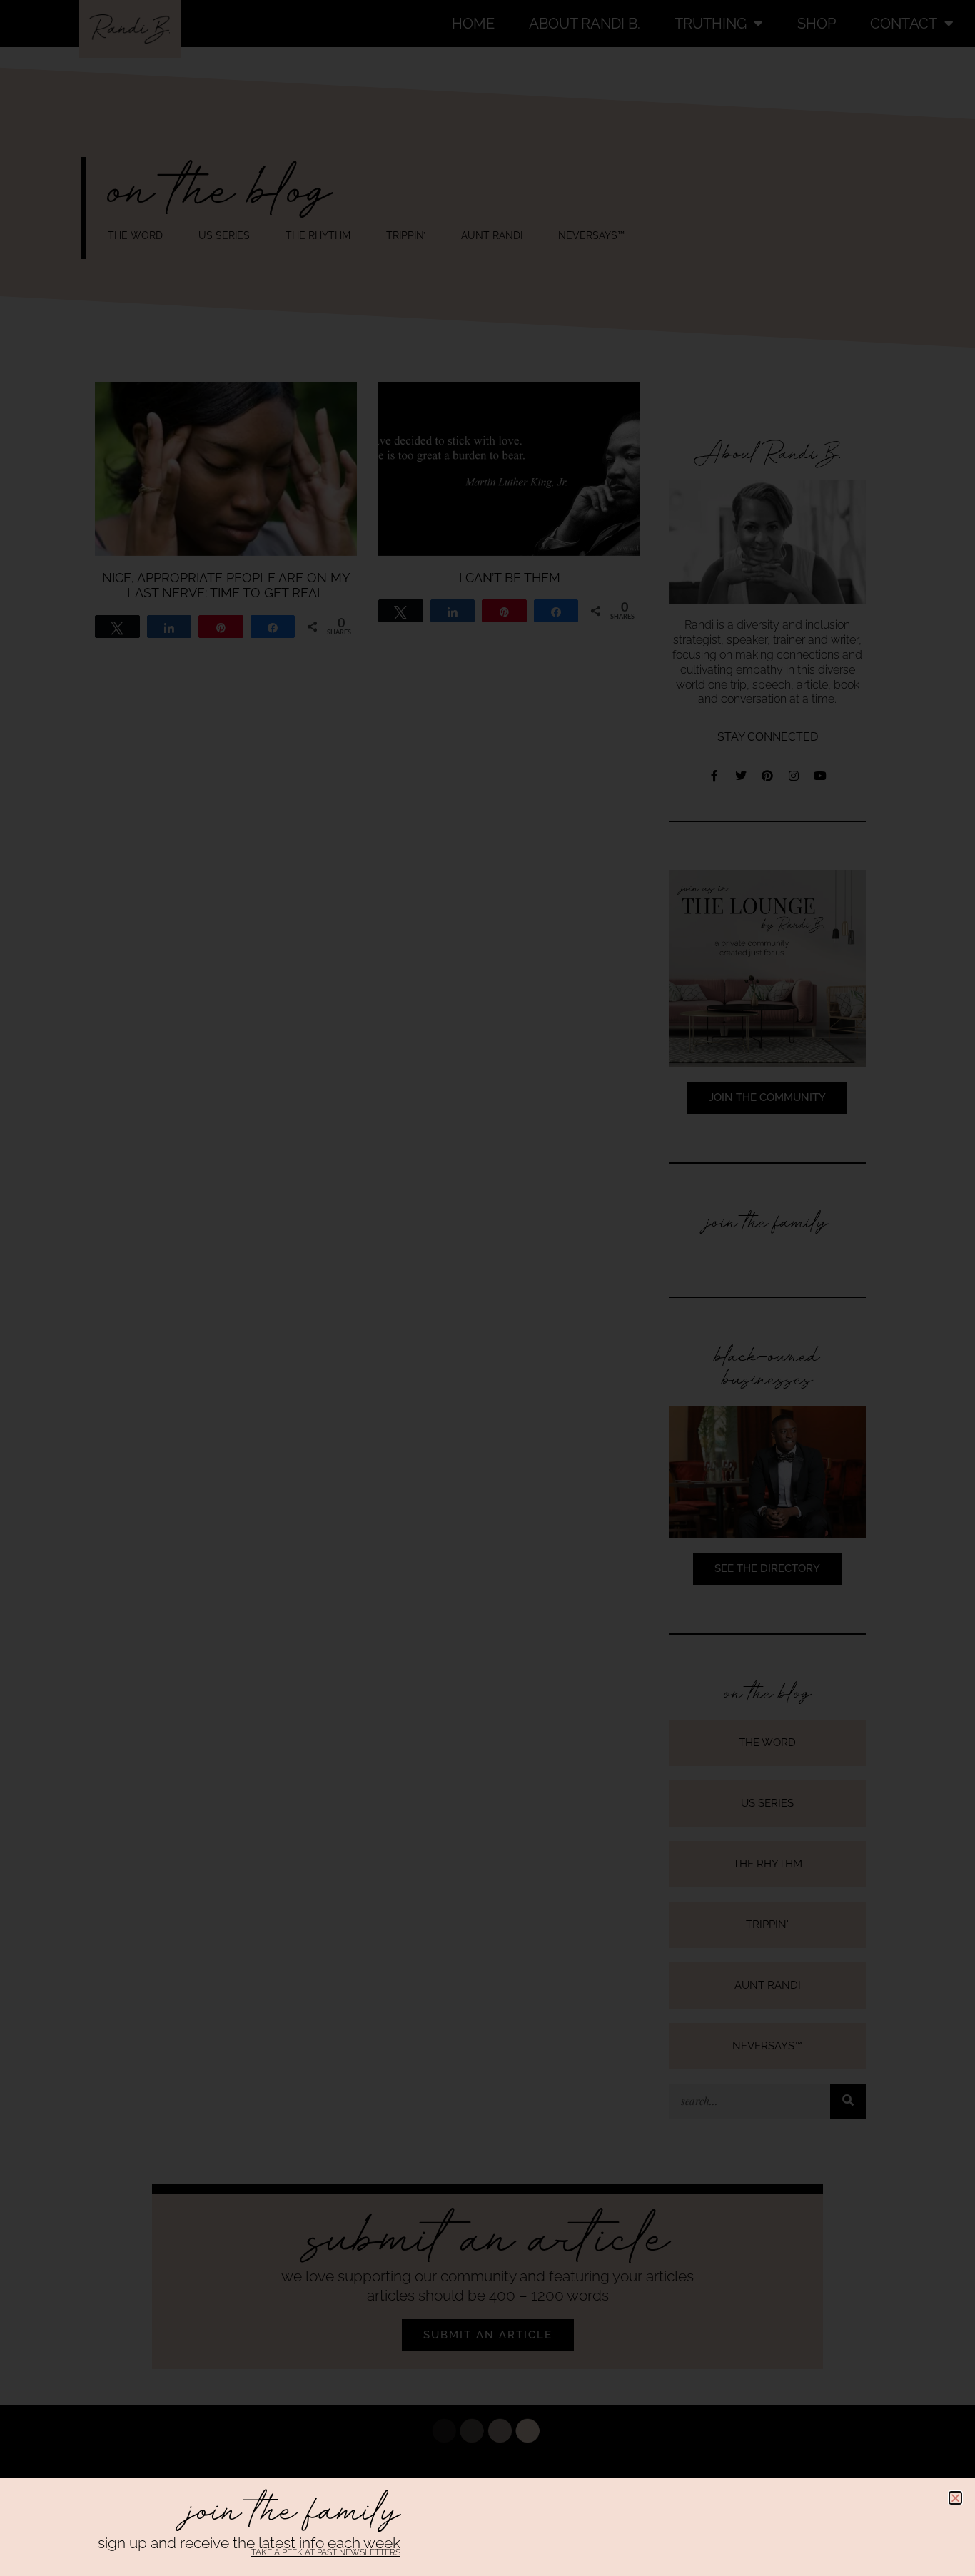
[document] (487, 1288)
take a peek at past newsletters (326, 2552)
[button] (955, 2498)
